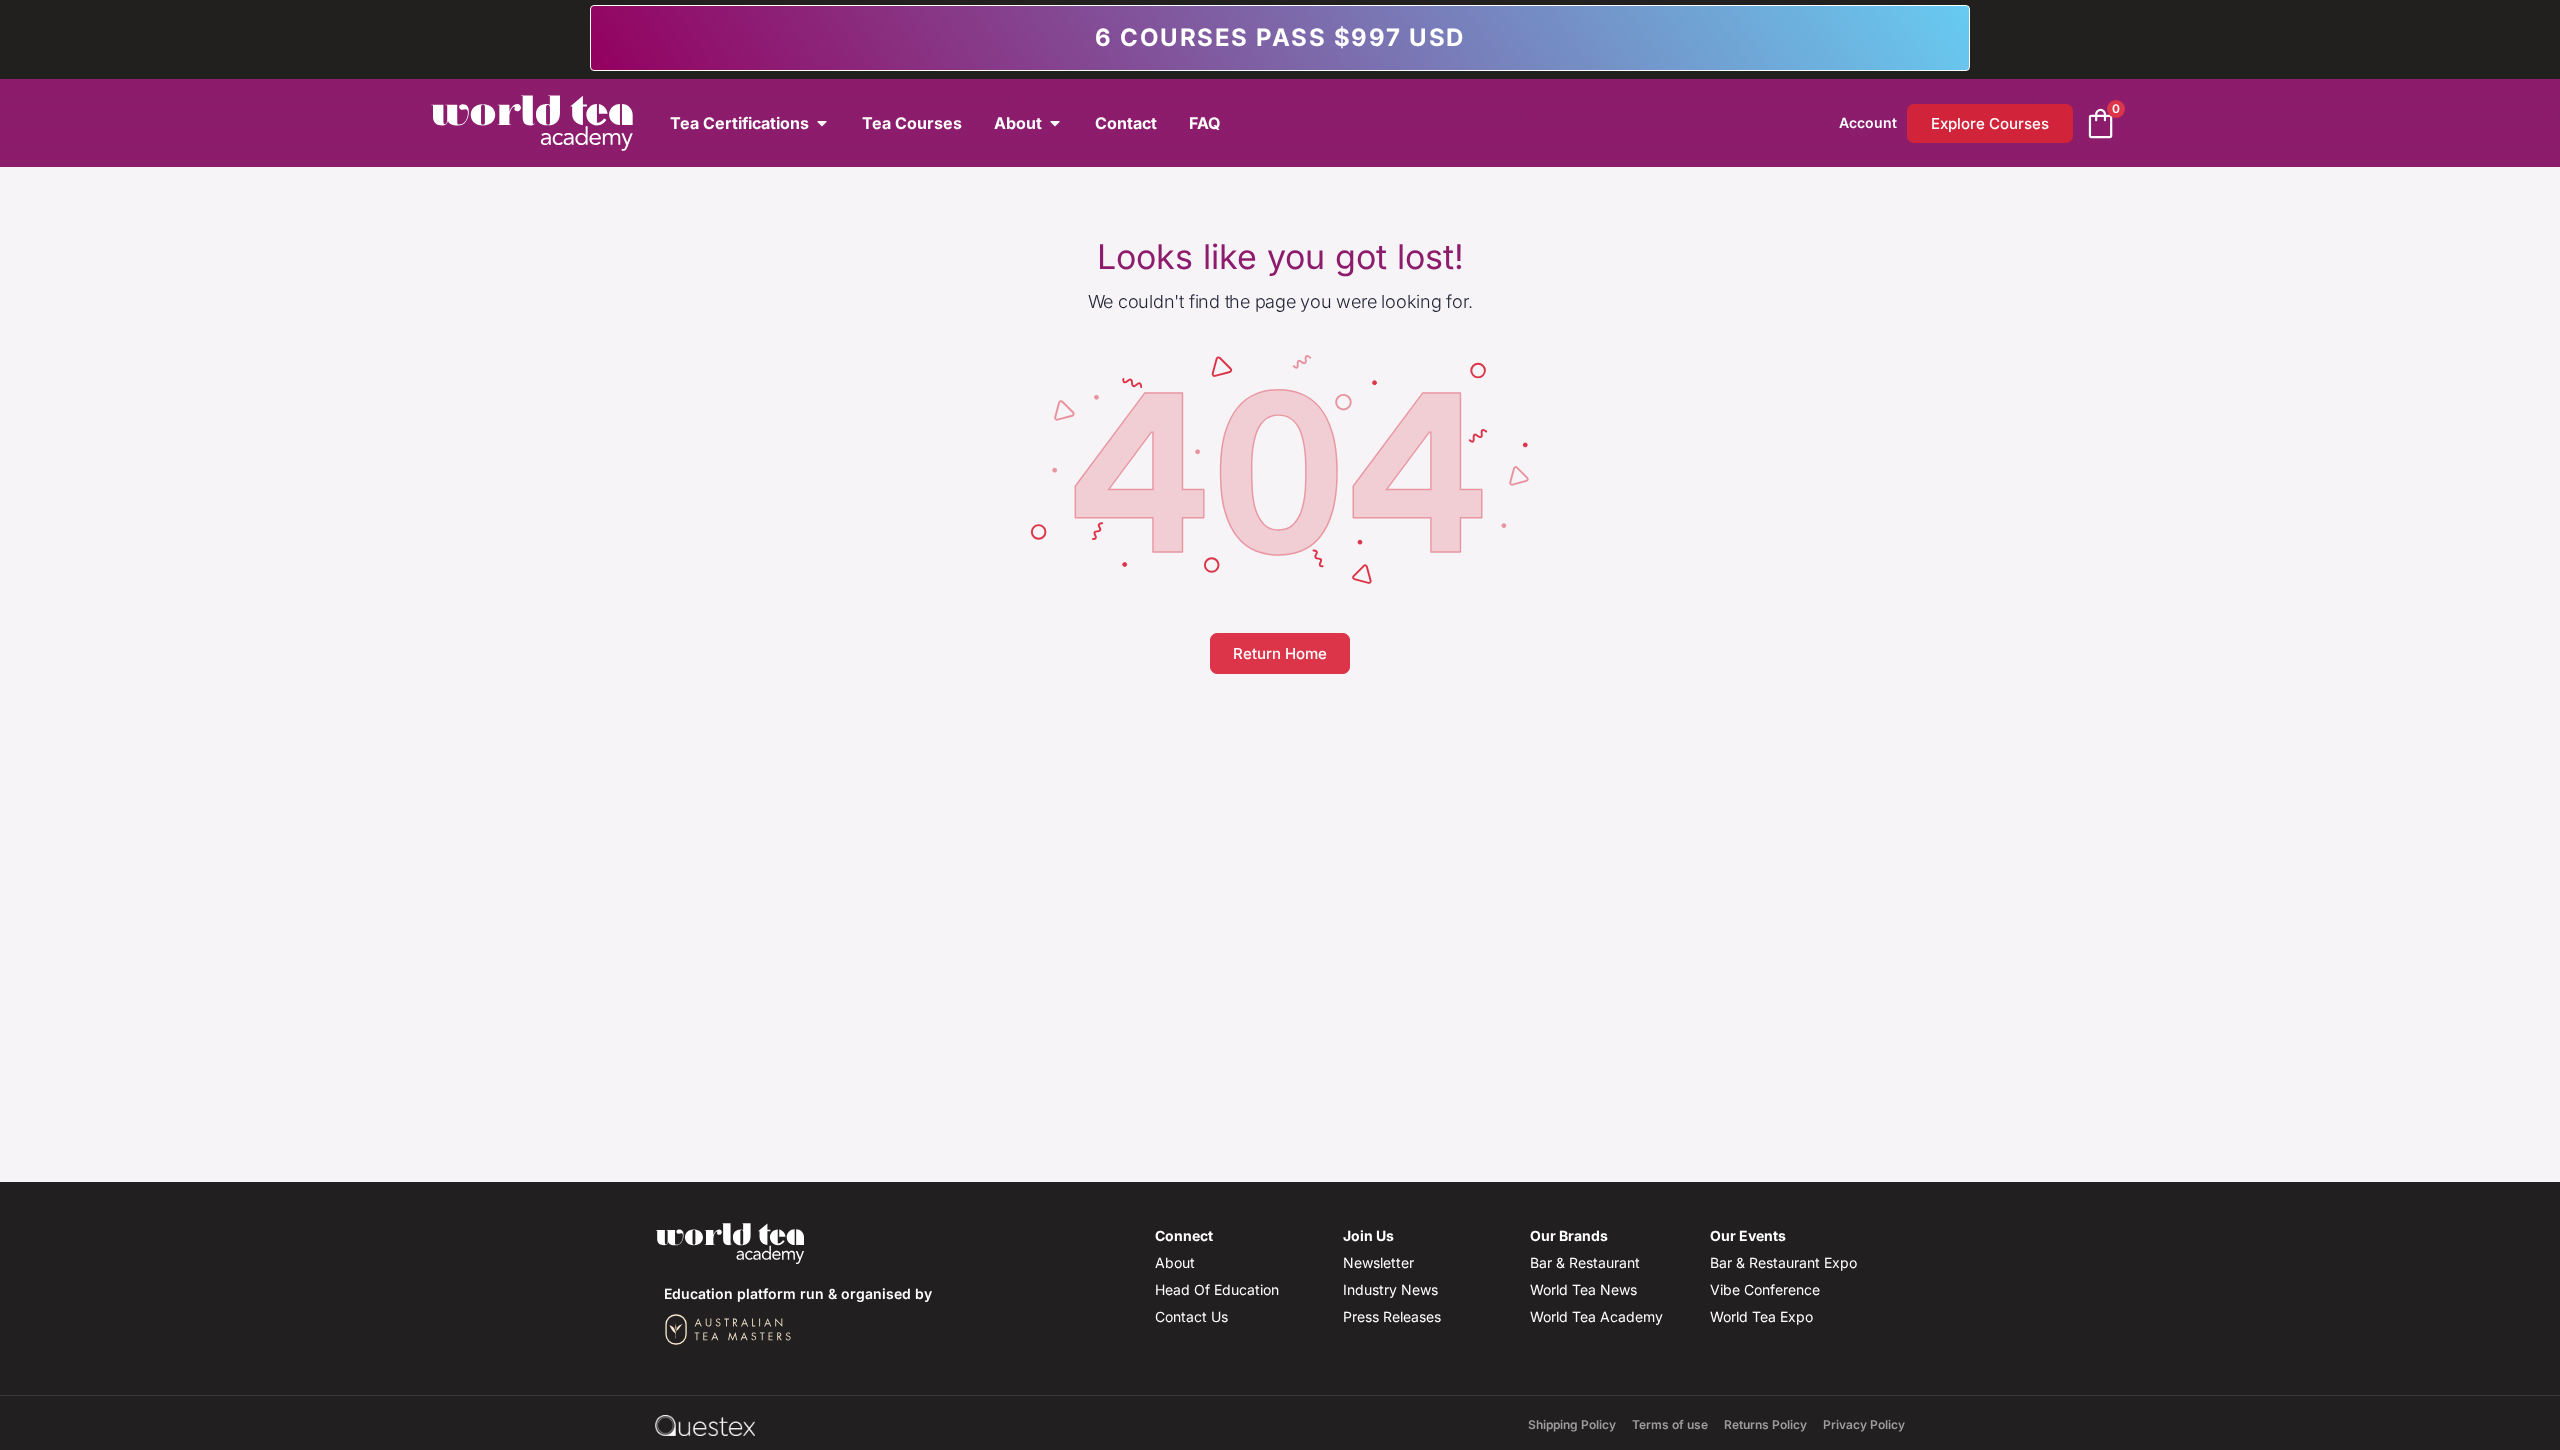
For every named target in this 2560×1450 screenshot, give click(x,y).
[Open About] (1055, 123)
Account (1868, 122)
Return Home (1280, 653)
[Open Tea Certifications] (822, 123)
